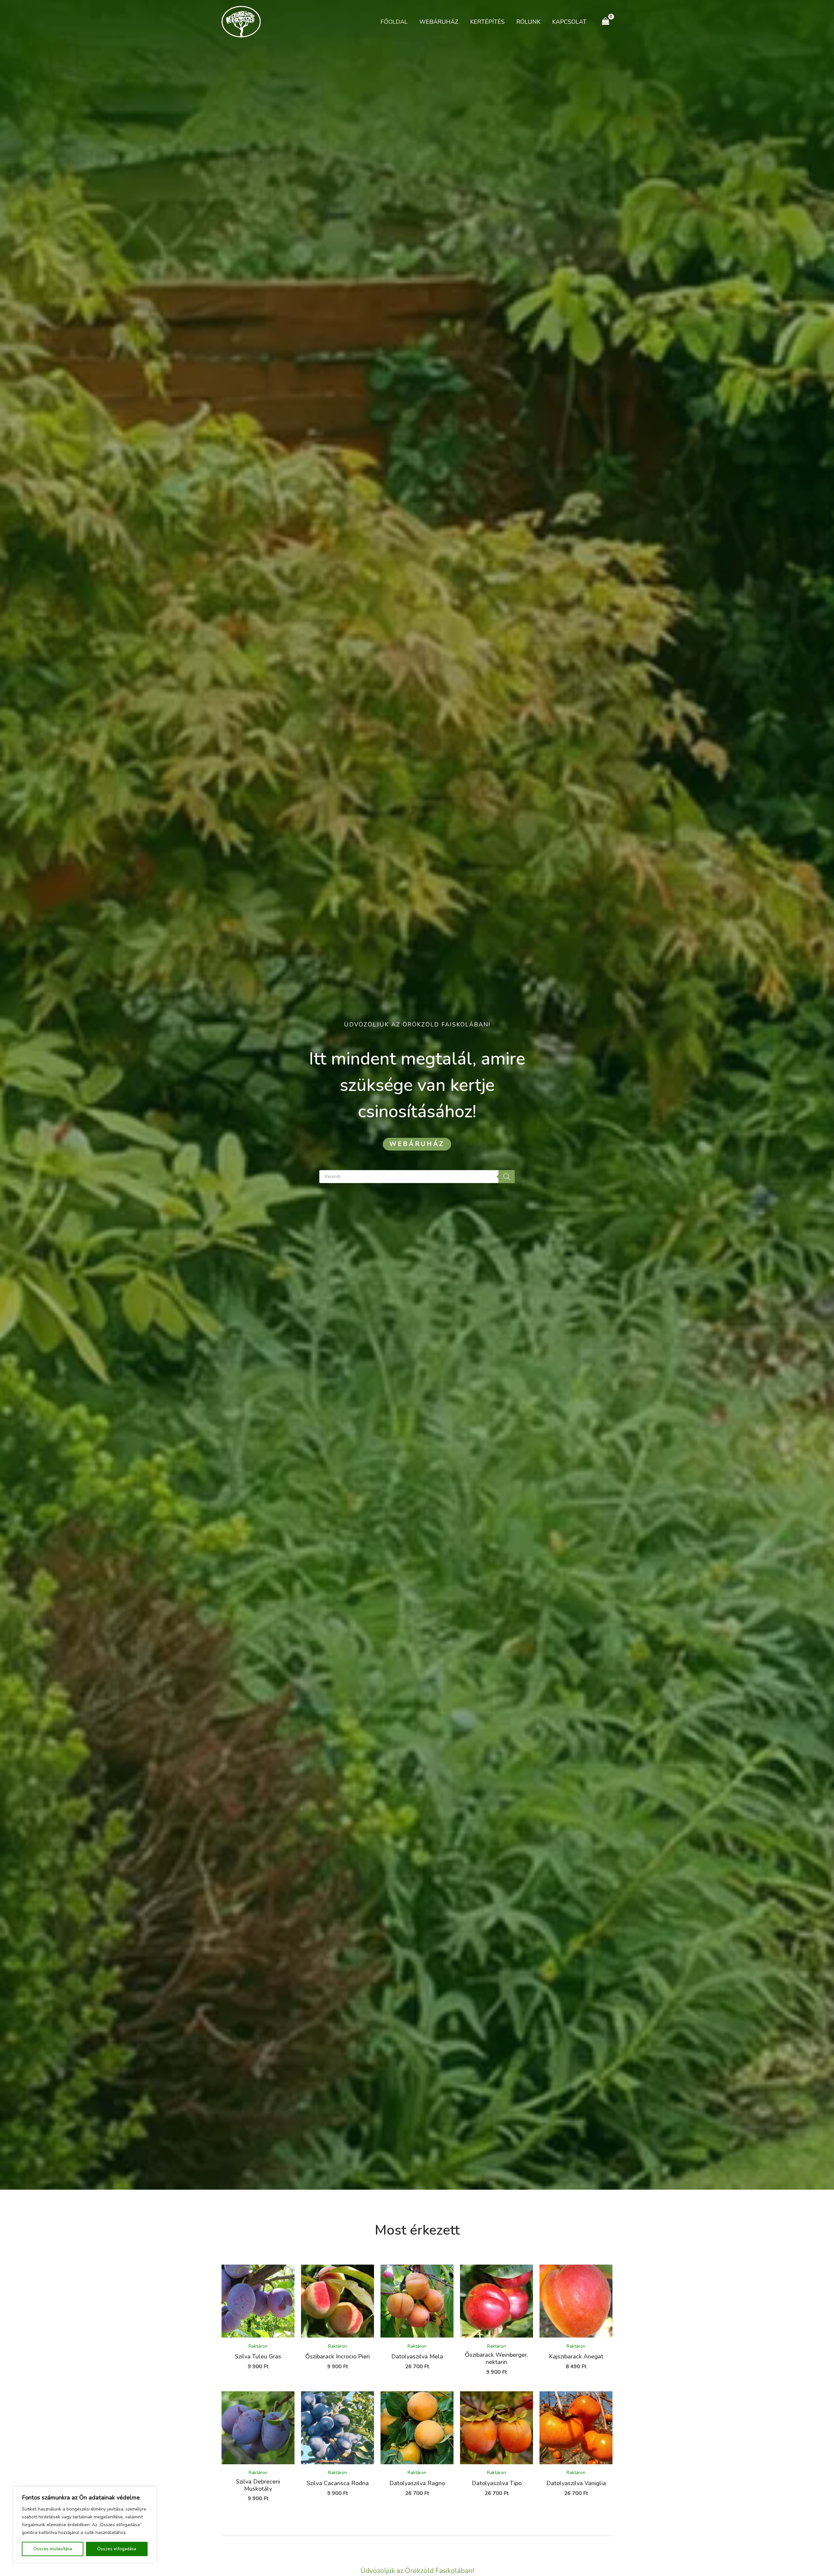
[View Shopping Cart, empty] (606, 21)
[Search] (507, 1177)
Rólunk (528, 22)
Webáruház (439, 22)
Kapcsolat (569, 22)
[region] (85, 2525)
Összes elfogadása (117, 2549)
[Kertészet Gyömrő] (241, 21)
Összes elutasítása (53, 2549)
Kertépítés (487, 22)
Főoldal (394, 22)
